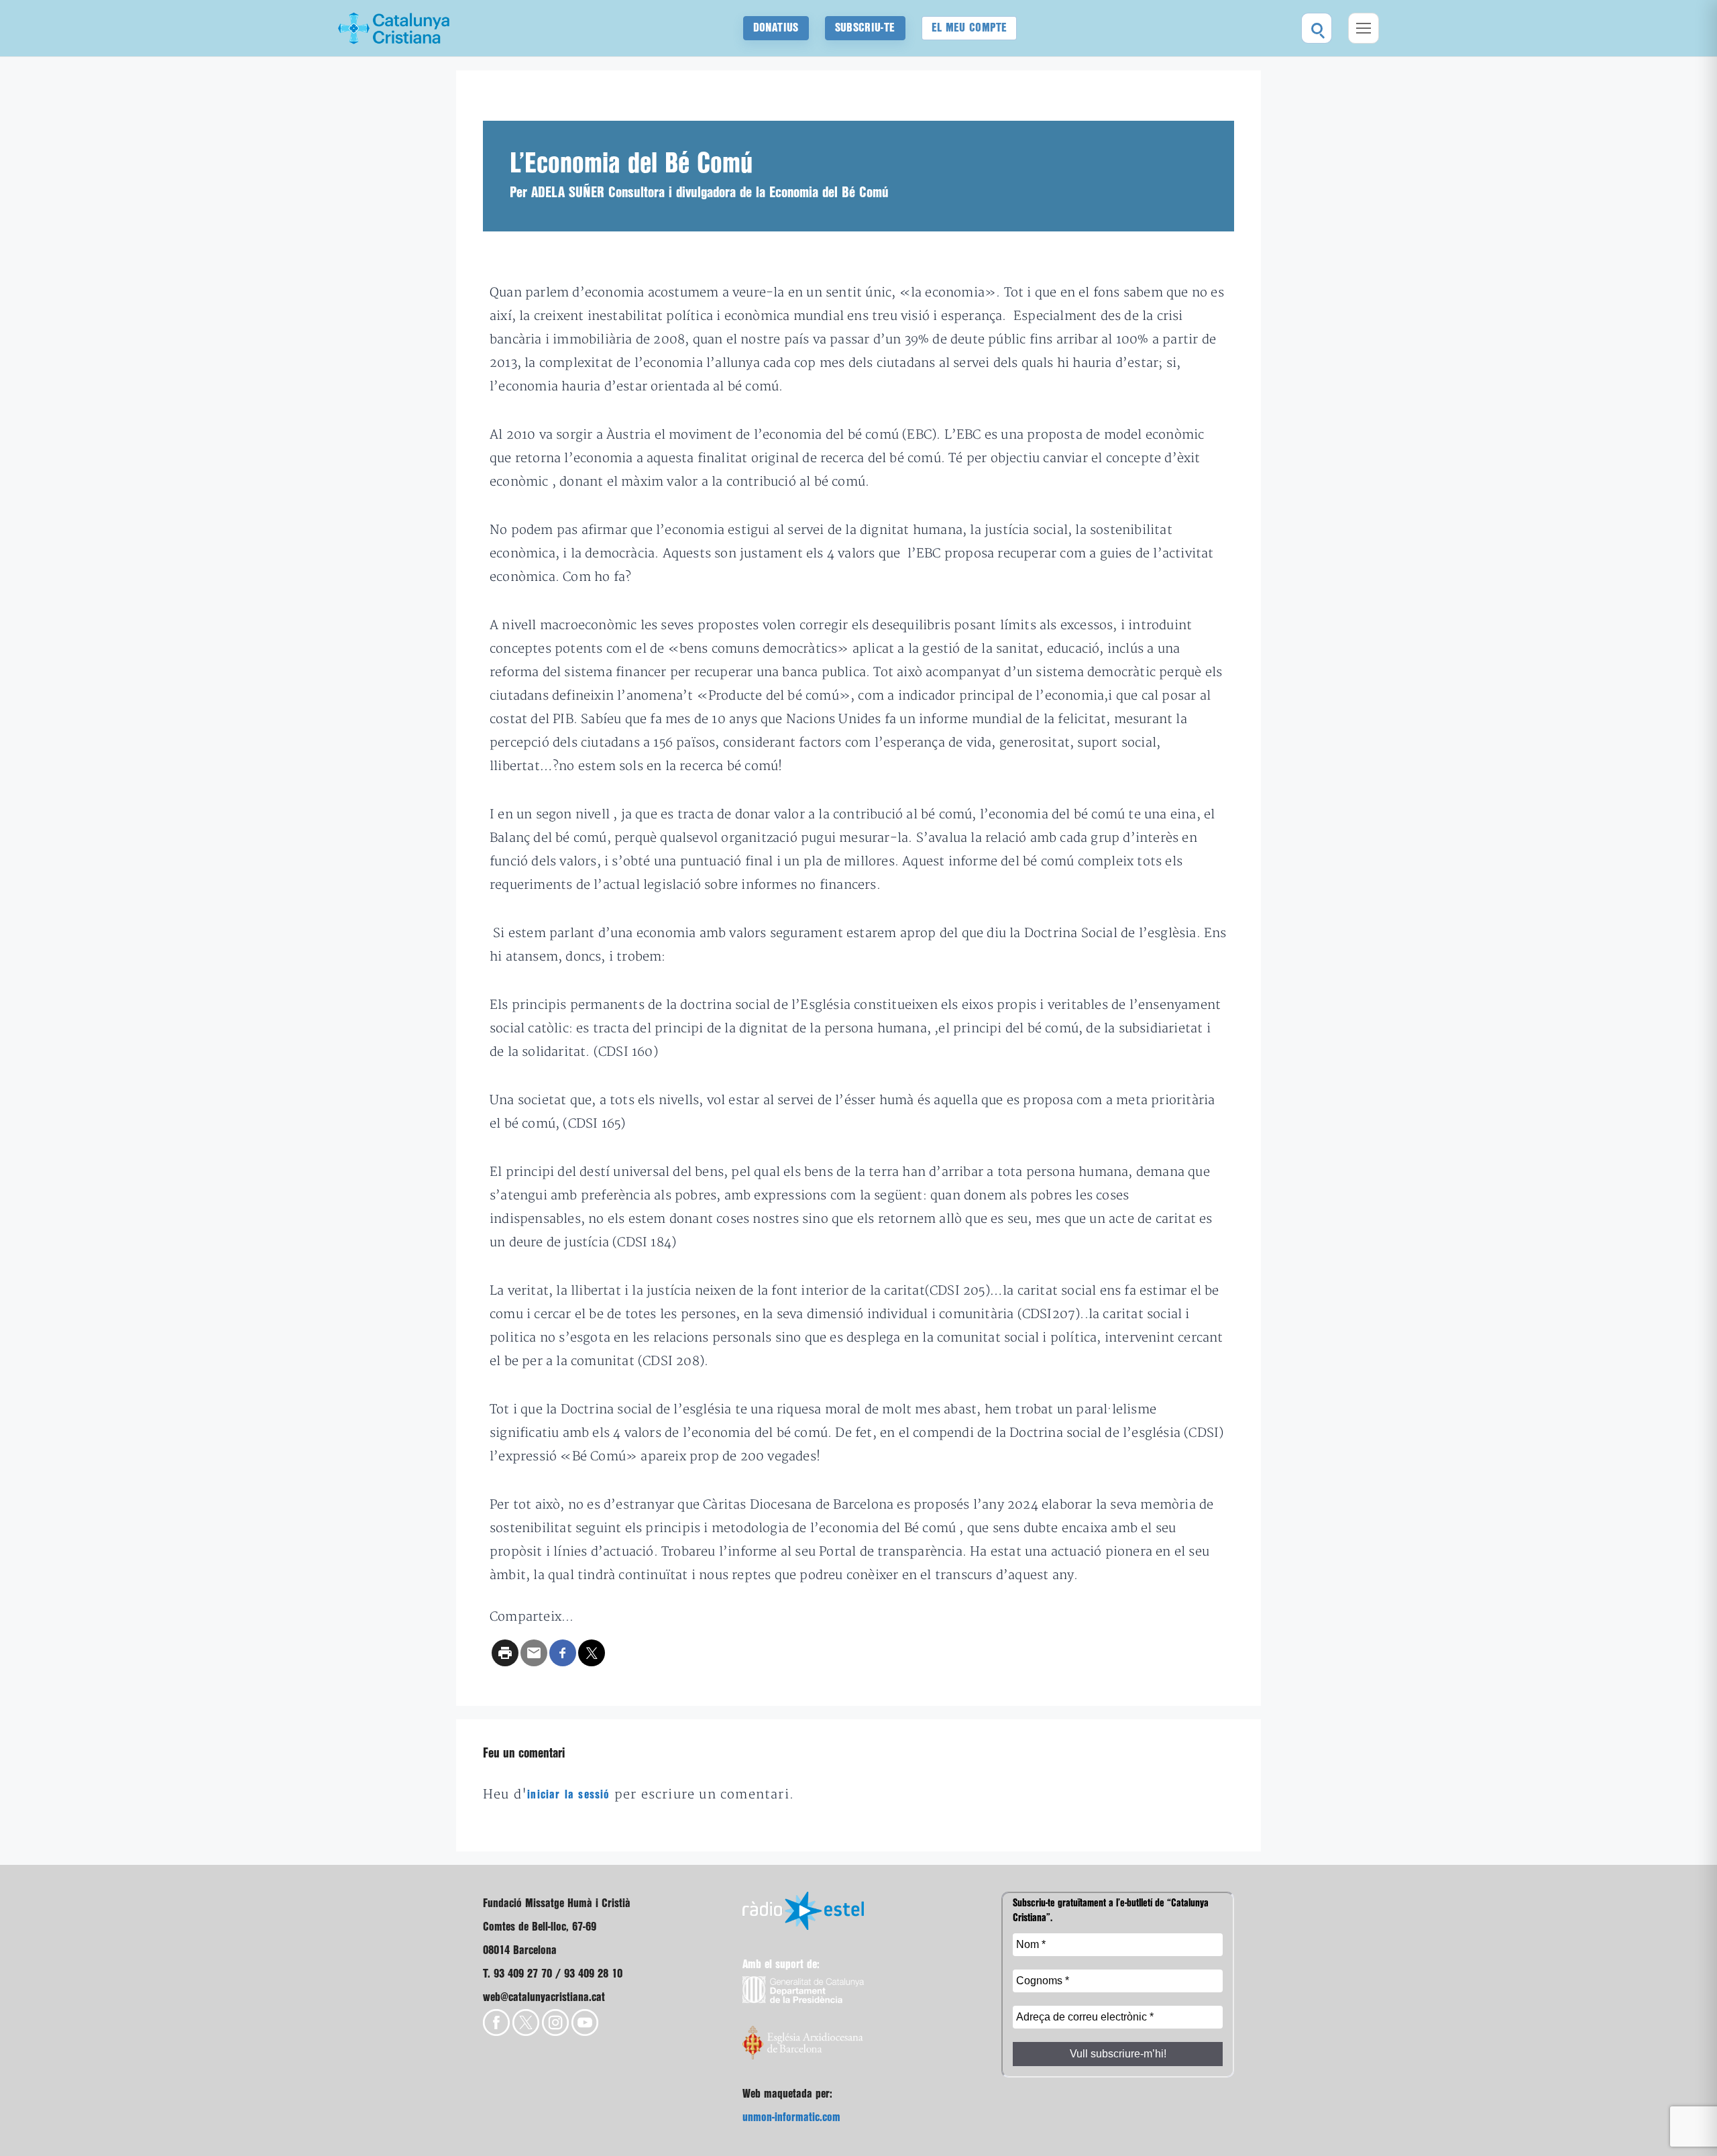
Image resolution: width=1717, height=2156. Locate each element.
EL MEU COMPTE (970, 28)
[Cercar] (1317, 28)
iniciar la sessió (568, 1795)
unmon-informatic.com (791, 2117)
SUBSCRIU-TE (865, 28)
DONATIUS (776, 28)
